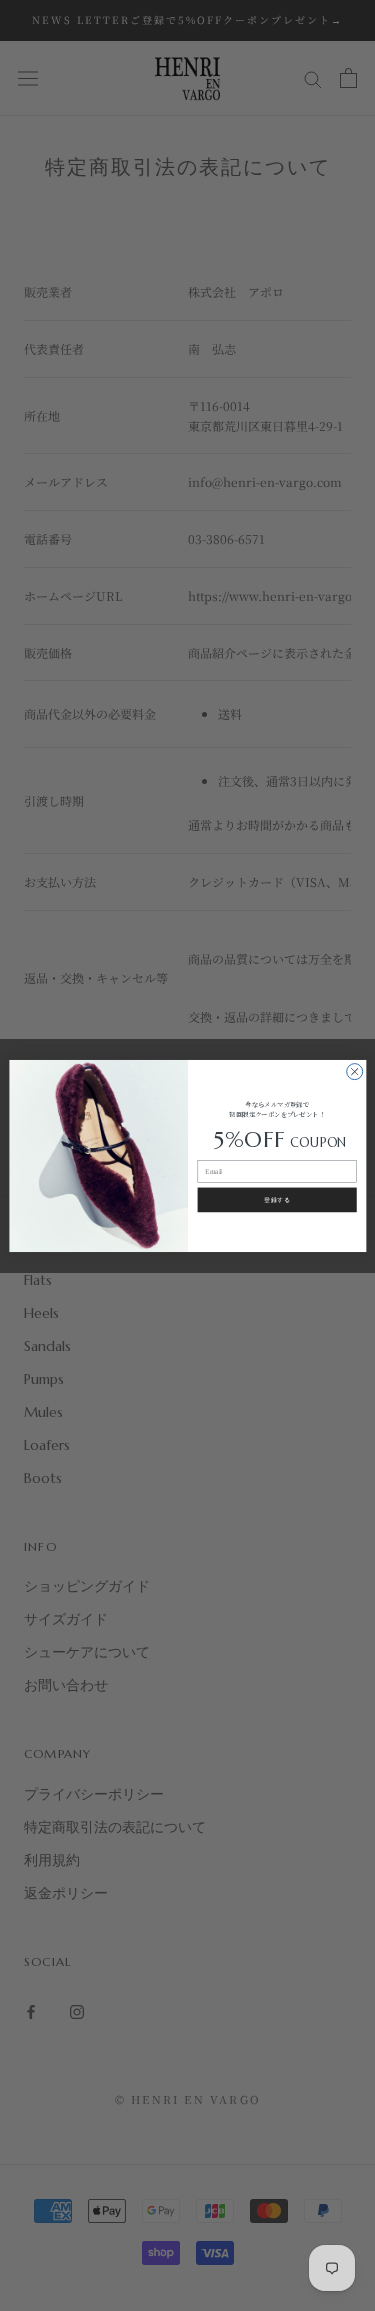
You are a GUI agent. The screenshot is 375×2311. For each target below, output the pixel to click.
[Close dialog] (354, 1071)
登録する (277, 1199)
